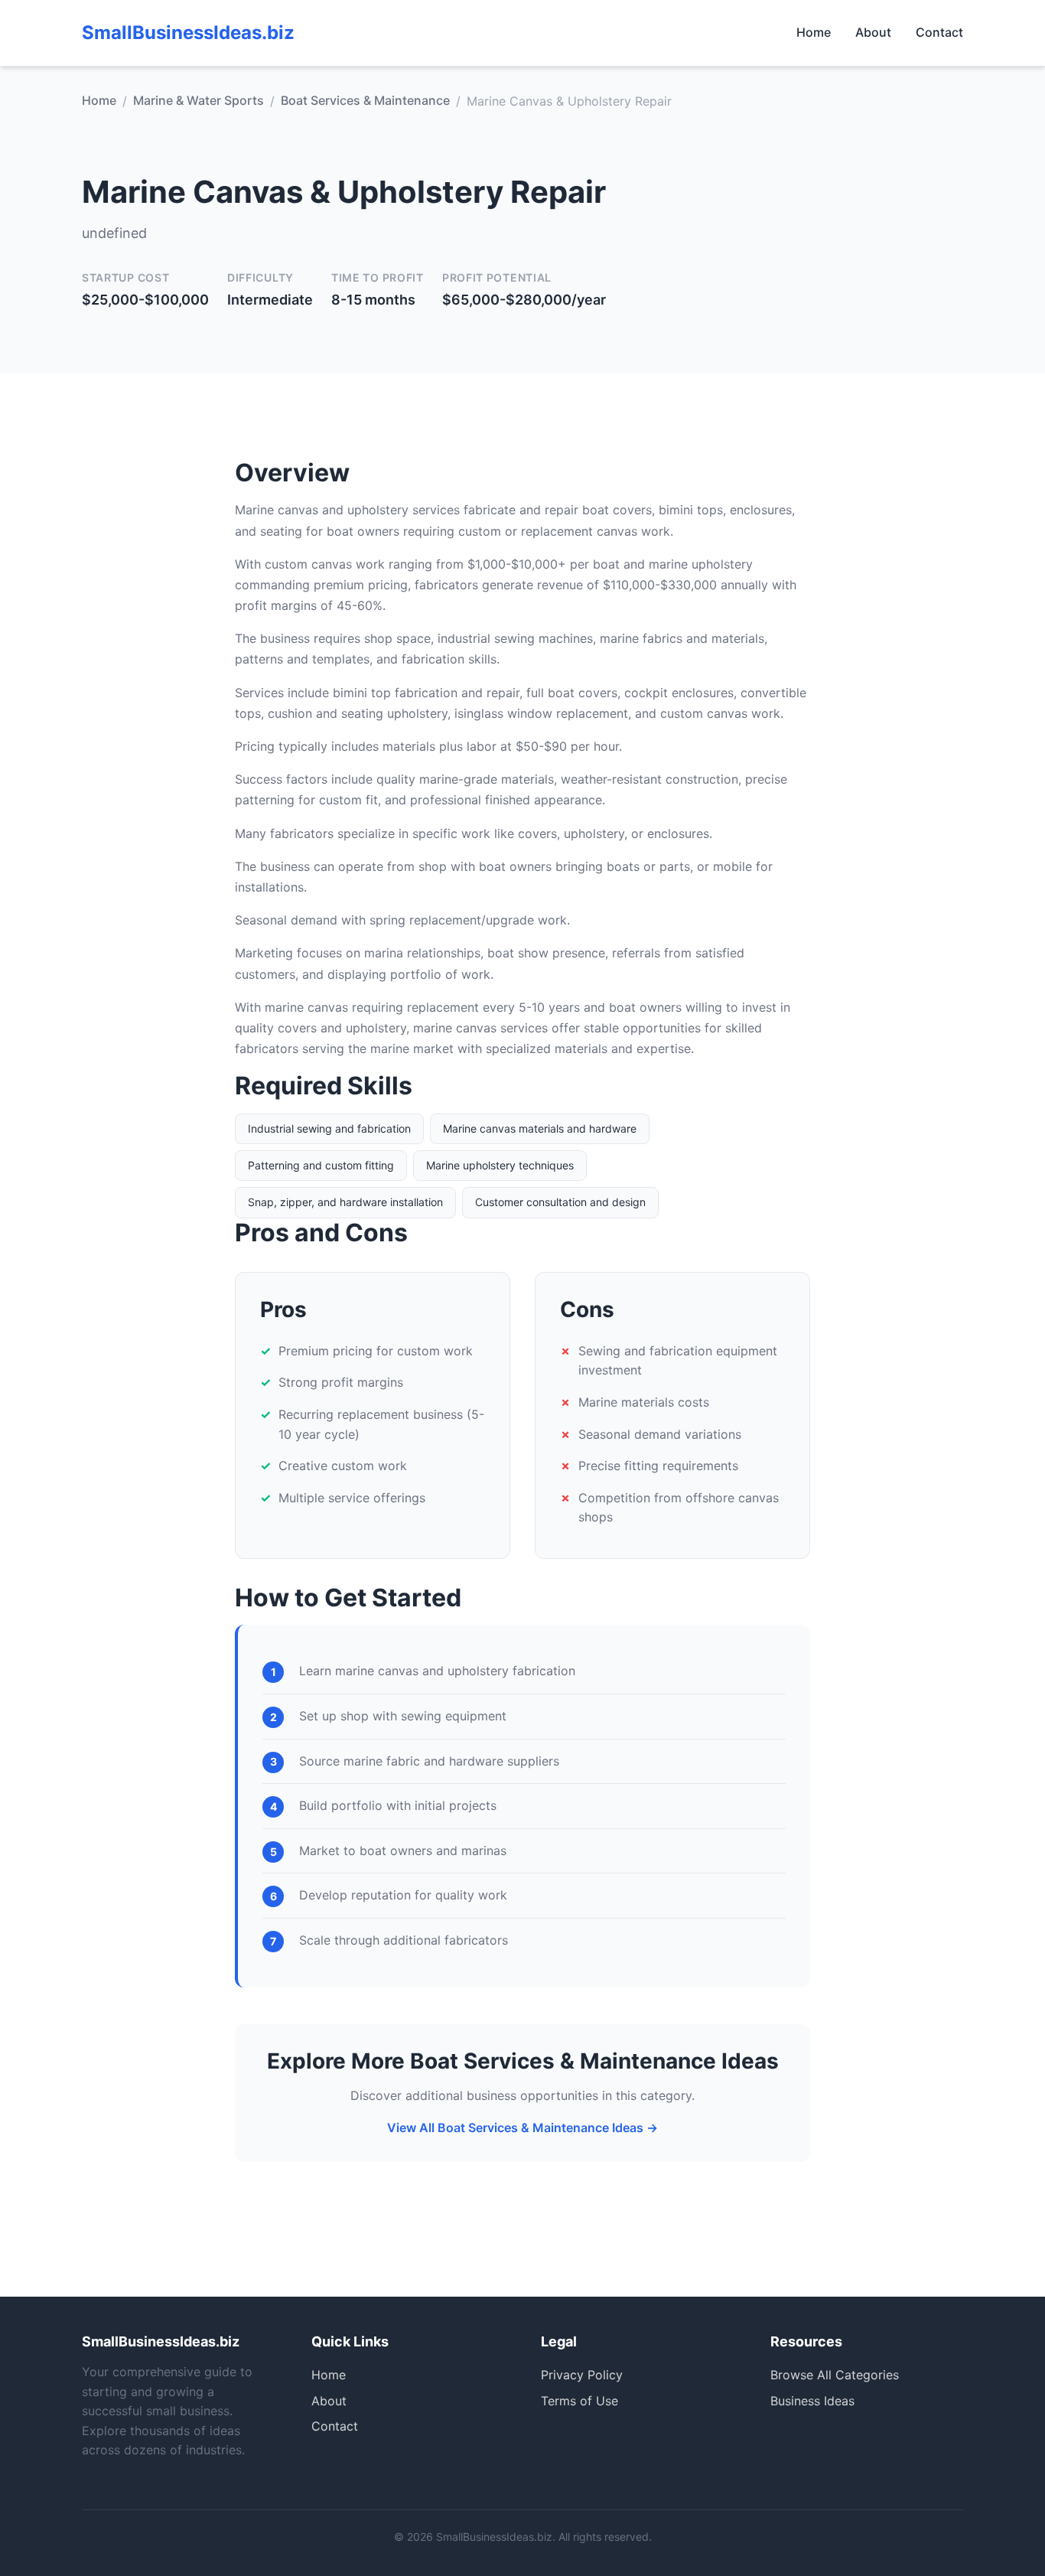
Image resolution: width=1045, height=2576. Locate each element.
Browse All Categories (835, 2375)
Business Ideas (812, 2401)
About (873, 32)
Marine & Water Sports (199, 100)
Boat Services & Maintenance (365, 100)
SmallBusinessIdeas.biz (188, 33)
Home (814, 32)
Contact (939, 32)
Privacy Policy (582, 2375)
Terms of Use (579, 2401)
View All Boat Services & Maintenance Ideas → (522, 2128)
